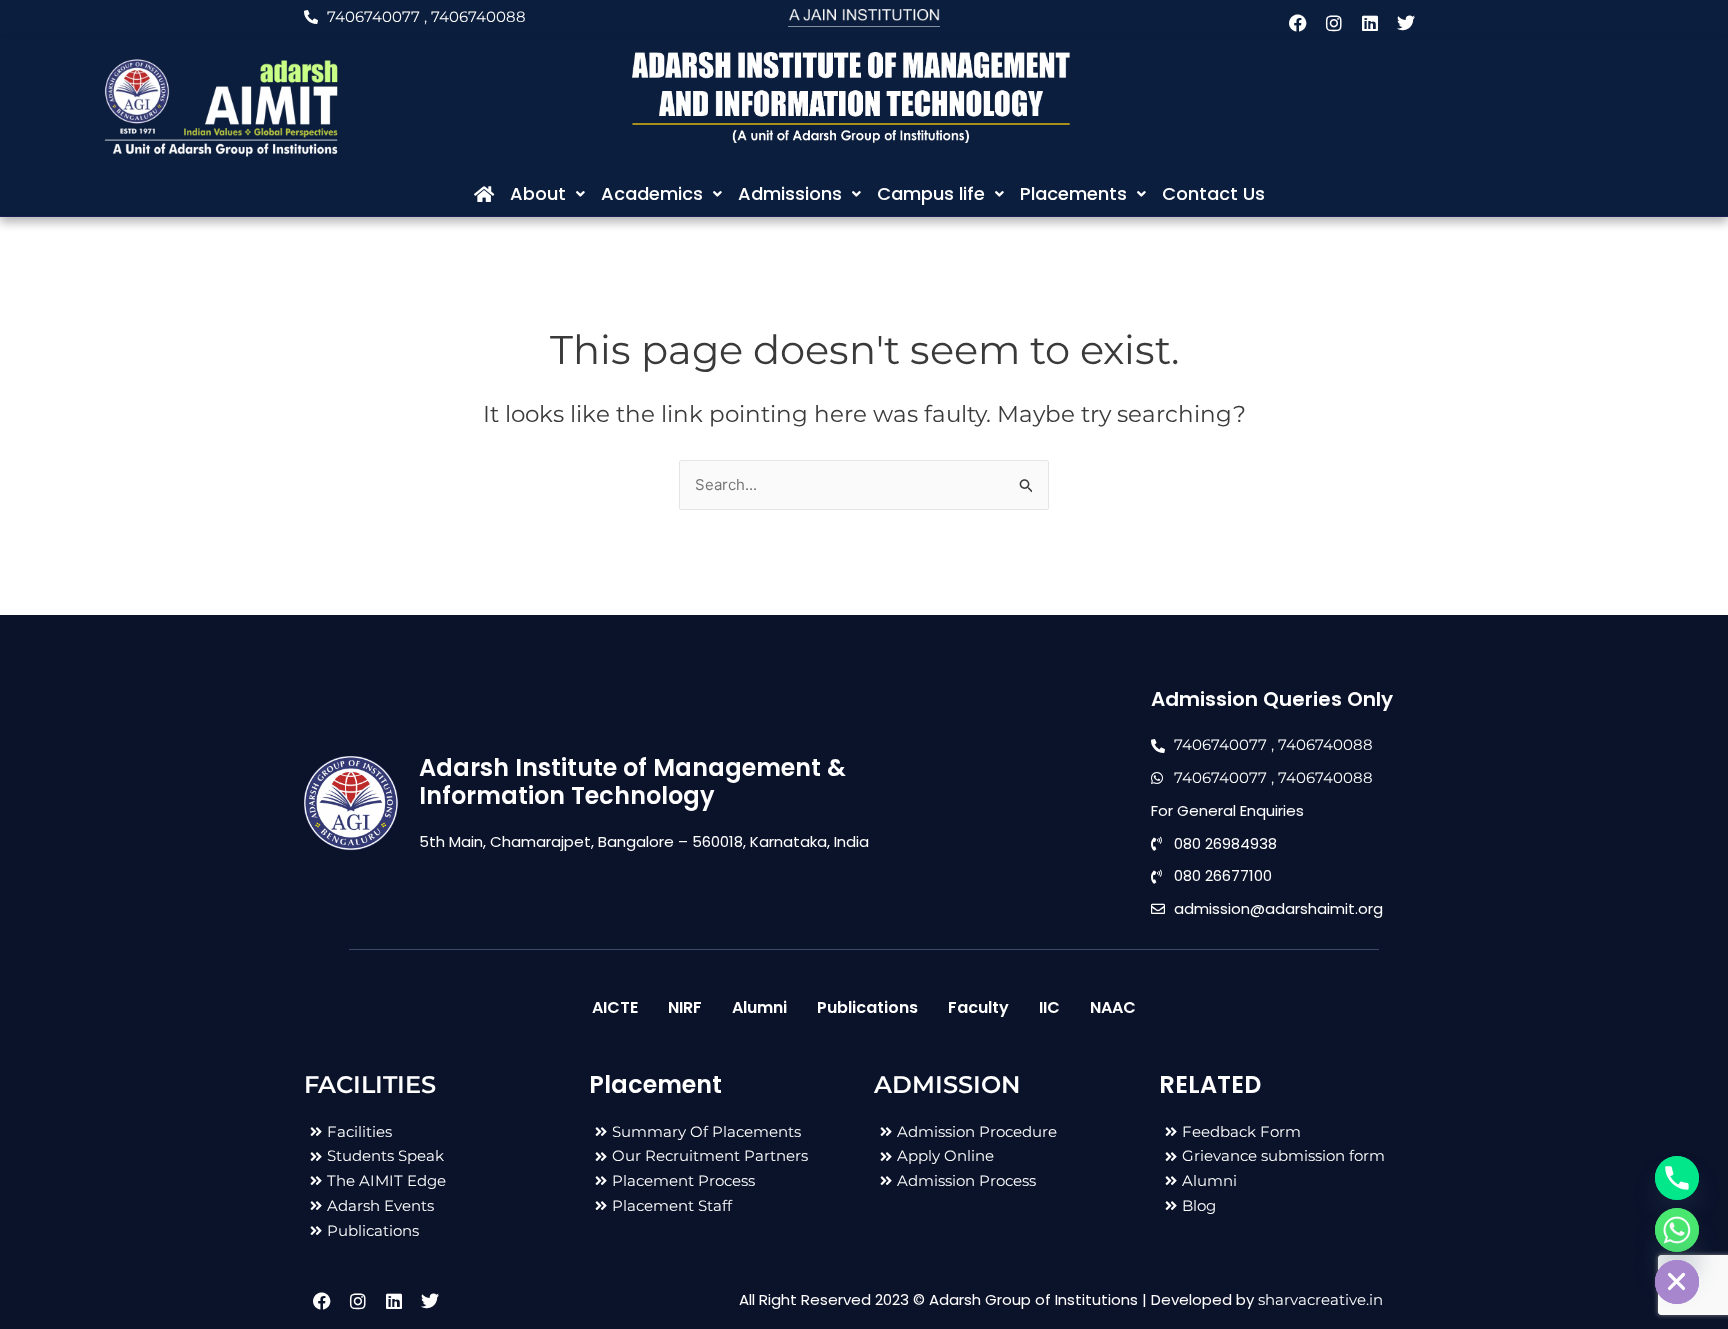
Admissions (790, 193)
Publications (867, 1007)
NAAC (1113, 1007)
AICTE (615, 1007)
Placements (1073, 193)
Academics (652, 193)
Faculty (978, 1007)
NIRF (685, 1007)
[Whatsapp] (1677, 1230)
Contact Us (1213, 193)
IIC (1049, 1007)
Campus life (931, 193)
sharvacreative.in (1320, 1299)
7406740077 (373, 16)
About (538, 193)
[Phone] (1677, 1178)
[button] (547, 194)
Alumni (759, 1007)
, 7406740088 (475, 16)
